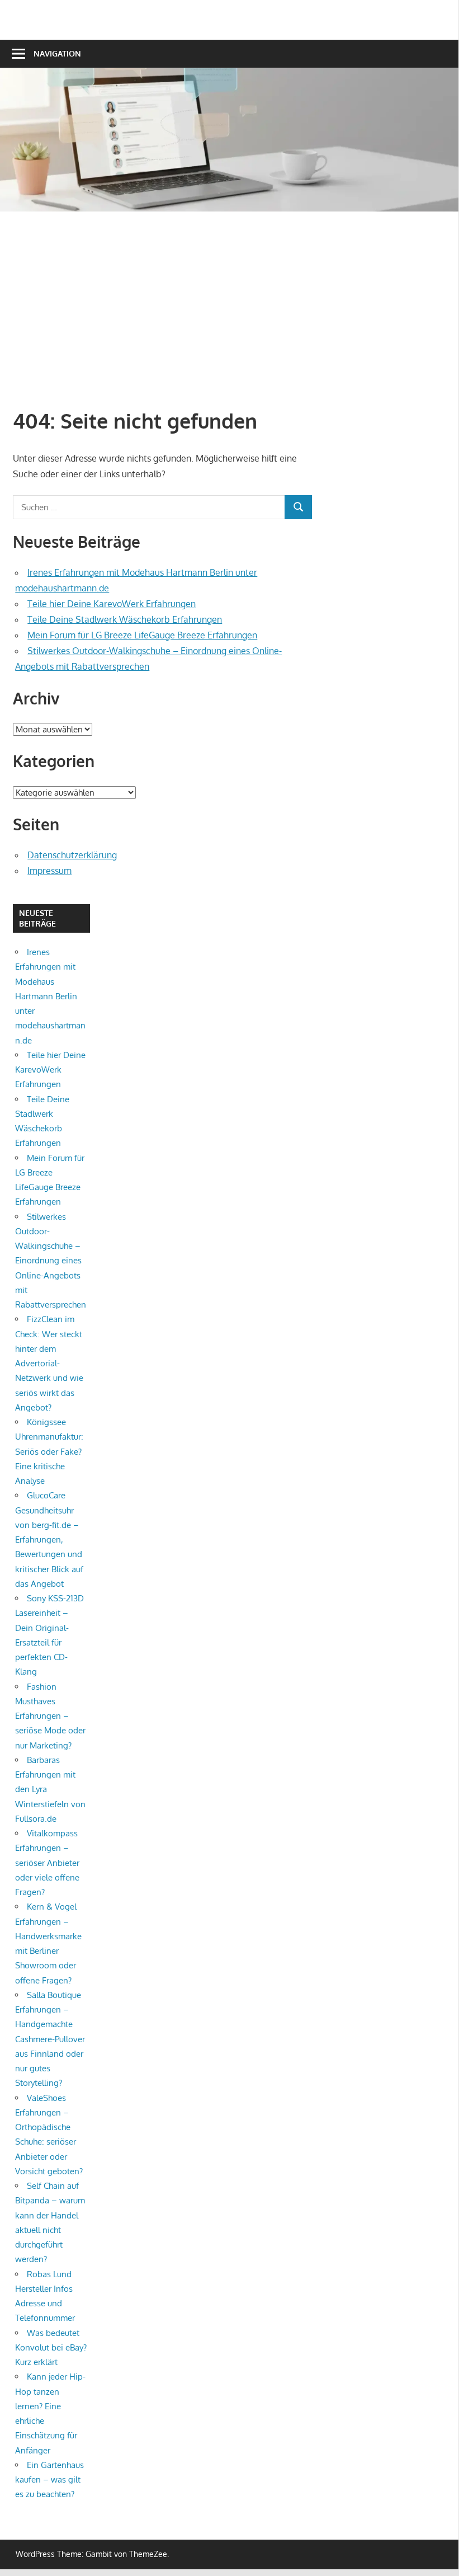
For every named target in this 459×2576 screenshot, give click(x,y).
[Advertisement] (236, 308)
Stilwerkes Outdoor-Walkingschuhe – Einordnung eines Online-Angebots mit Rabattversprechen (51, 1261)
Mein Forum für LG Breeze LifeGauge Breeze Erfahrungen (142, 635)
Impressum (49, 871)
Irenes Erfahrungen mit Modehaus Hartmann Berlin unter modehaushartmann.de (50, 996)
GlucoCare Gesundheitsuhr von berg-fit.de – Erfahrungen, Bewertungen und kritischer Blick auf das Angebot (49, 1540)
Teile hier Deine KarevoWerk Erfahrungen (112, 604)
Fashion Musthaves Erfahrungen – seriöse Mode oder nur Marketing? (50, 1716)
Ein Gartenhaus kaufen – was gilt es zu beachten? (49, 2480)
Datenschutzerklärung (72, 855)
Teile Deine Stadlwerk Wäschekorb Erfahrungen (125, 619)
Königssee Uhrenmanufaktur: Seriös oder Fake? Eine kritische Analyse (49, 1451)
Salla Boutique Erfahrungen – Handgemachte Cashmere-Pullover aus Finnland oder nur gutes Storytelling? (50, 2039)
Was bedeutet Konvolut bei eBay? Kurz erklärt (51, 2348)
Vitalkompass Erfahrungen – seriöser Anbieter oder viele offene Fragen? (47, 1863)
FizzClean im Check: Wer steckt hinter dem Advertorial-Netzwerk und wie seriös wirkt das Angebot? (49, 1363)
